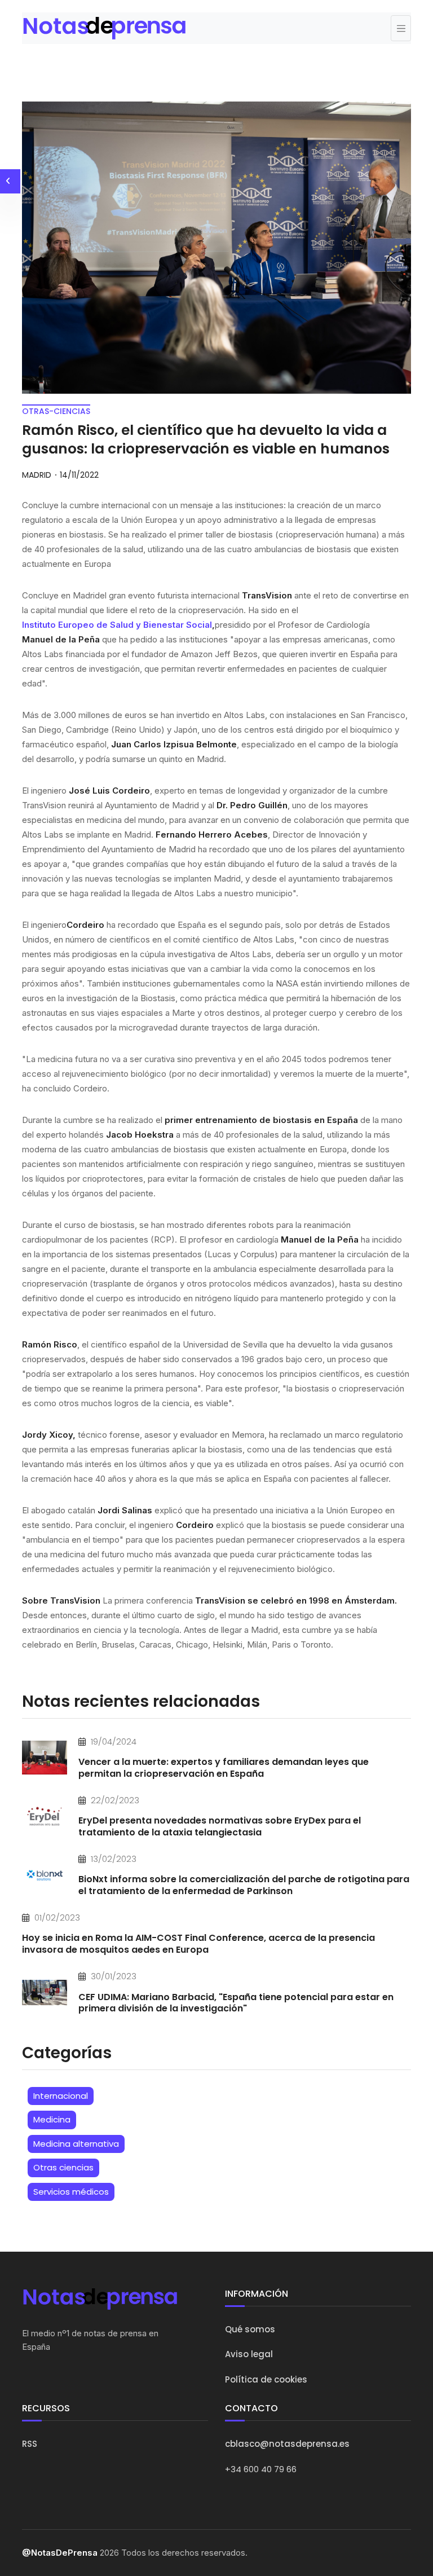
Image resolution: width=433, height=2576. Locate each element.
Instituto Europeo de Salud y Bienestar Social (117, 625)
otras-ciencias (56, 411)
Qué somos (250, 2329)
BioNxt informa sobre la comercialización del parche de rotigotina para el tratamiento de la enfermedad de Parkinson (244, 1885)
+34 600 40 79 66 (261, 2469)
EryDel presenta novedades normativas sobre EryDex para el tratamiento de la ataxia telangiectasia (220, 1826)
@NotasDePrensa (60, 2553)
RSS (30, 2444)
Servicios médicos (71, 2192)
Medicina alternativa (76, 2144)
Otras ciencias (63, 2167)
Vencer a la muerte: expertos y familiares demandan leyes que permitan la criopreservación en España (224, 1768)
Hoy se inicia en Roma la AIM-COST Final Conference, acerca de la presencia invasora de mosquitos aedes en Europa (198, 1944)
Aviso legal (249, 2354)
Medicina (52, 2119)
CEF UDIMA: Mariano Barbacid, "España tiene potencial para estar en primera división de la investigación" (236, 2003)
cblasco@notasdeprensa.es (287, 2444)
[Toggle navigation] (401, 28)
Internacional (61, 2096)
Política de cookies (266, 2379)
